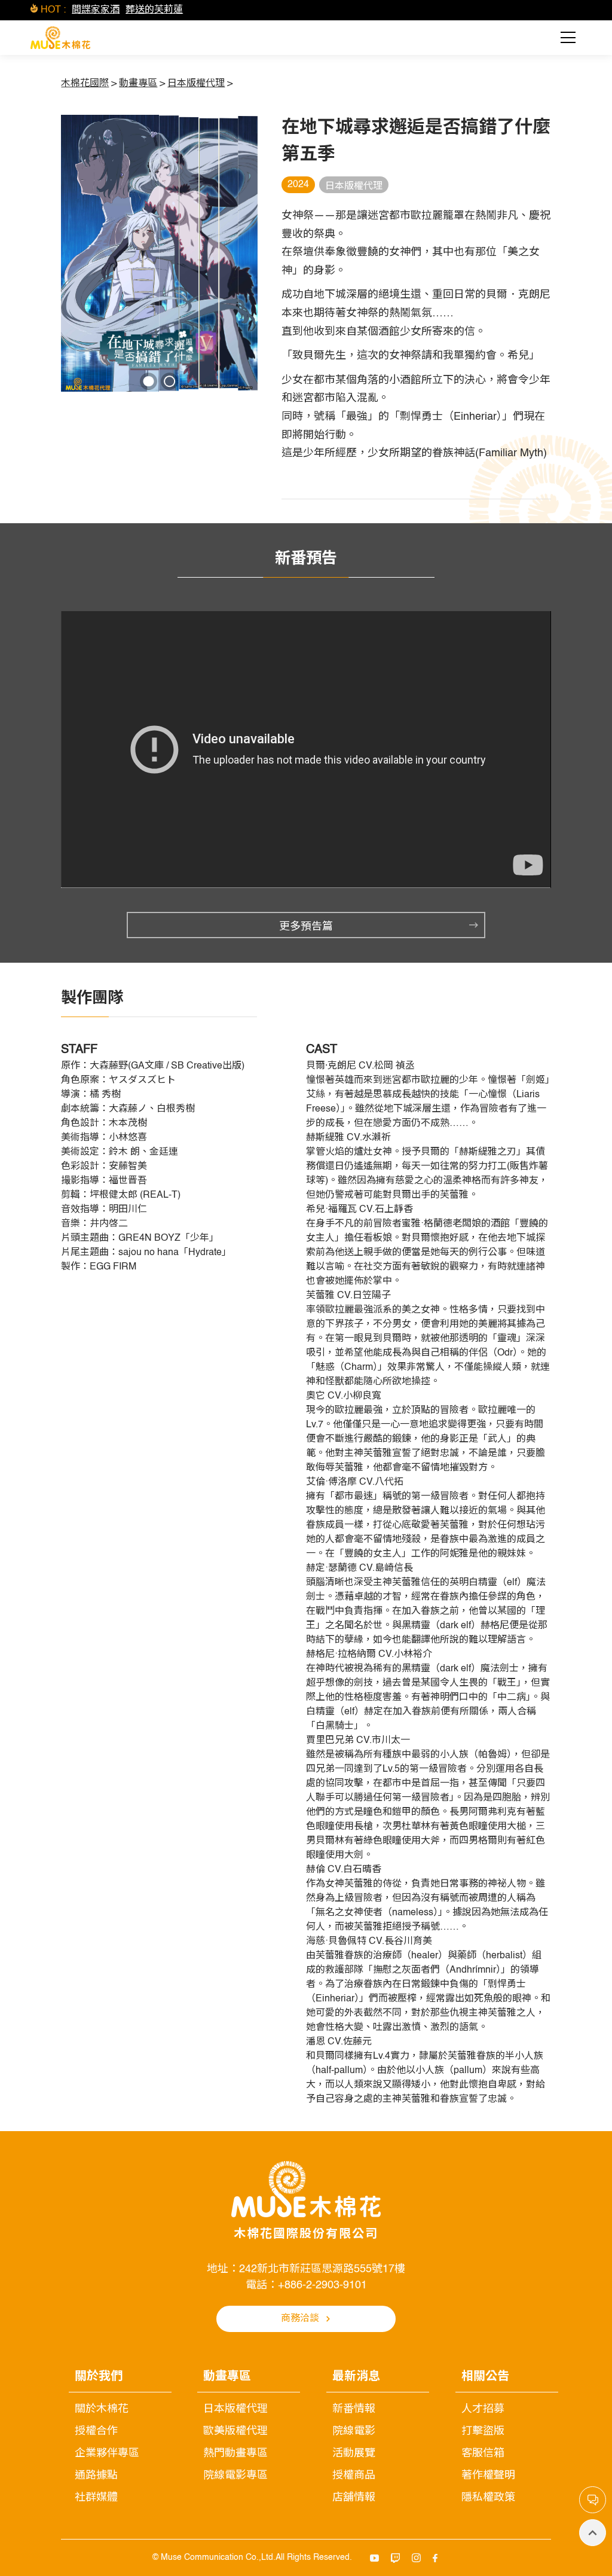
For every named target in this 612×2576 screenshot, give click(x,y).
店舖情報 (354, 2498)
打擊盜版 (483, 2431)
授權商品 (354, 2476)
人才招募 (483, 2409)
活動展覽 (354, 2453)
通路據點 (96, 2476)
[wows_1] (149, 381)
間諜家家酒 (96, 10)
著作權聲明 (488, 2476)
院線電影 (354, 2431)
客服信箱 (483, 2453)
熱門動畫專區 (235, 2453)
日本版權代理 (235, 2409)
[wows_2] (169, 381)
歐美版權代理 (235, 2431)
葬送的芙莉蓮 (154, 10)
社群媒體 (96, 2498)
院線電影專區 (235, 2476)
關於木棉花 (102, 2409)
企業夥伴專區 (107, 2453)
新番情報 (354, 2409)
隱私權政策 (488, 2498)
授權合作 (96, 2431)
